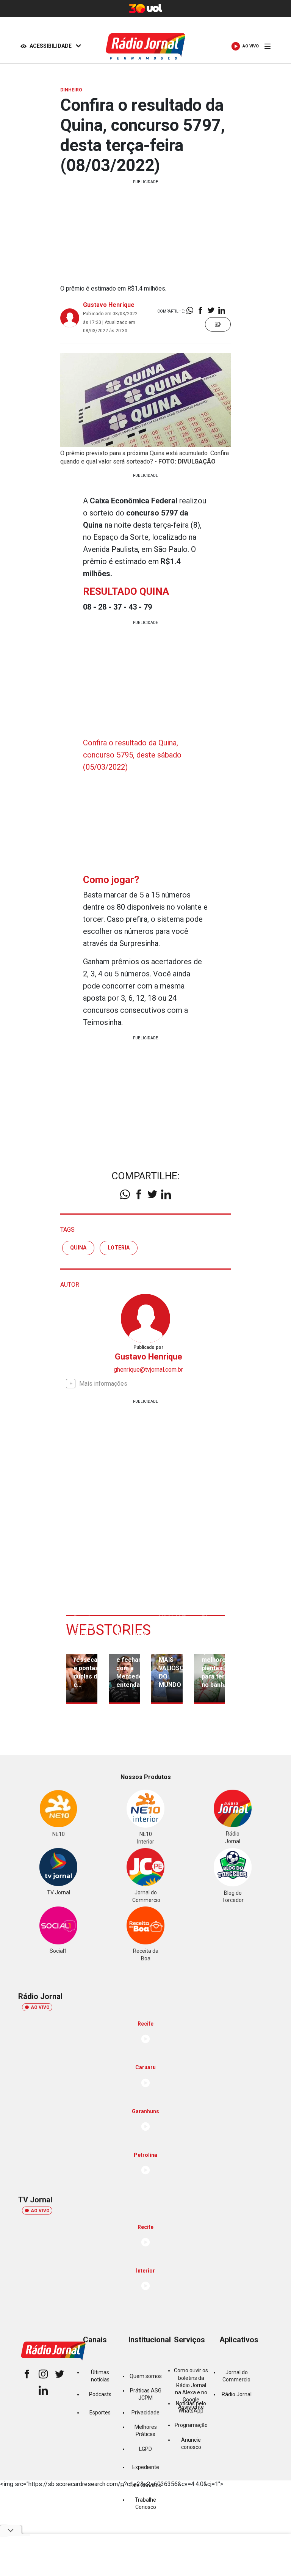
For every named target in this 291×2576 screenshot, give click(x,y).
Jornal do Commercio (236, 2376)
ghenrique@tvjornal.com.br (148, 1370)
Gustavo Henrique (109, 305)
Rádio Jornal (237, 2394)
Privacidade (145, 2413)
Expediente (146, 2467)
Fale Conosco (145, 2485)
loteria (119, 1248)
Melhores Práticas (146, 2431)
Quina (78, 1248)
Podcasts (100, 2394)
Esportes (100, 2413)
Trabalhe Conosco (145, 2503)
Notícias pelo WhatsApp (191, 2407)
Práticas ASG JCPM (146, 2394)
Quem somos (146, 2376)
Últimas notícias (100, 2376)
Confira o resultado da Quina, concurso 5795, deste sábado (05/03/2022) (132, 755)
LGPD (145, 2449)
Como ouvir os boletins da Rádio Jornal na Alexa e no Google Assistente (191, 2389)
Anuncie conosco (191, 2443)
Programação (191, 2425)
